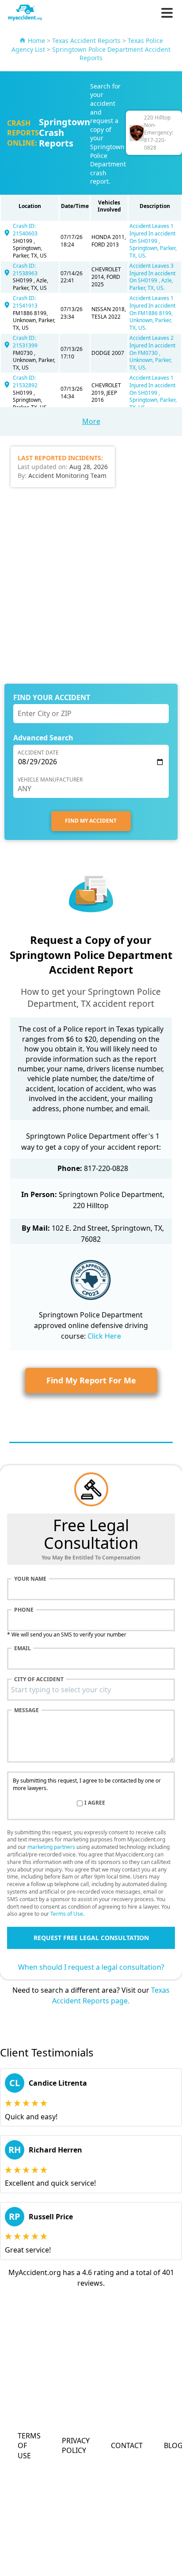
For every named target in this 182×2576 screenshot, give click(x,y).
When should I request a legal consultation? (91, 1967)
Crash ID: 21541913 (25, 302)
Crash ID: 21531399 (25, 342)
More (91, 421)
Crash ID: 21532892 (25, 381)
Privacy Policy (76, 2445)
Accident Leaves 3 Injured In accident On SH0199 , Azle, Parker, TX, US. (152, 277)
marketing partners (51, 1847)
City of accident (39, 1679)
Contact (127, 2445)
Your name (30, 1579)
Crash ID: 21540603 (25, 230)
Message (27, 1710)
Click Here (104, 1336)
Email (23, 1648)
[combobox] (91, 1690)
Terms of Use (67, 1914)
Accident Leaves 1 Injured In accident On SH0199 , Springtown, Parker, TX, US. (153, 241)
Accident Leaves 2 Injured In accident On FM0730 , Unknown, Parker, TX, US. (152, 353)
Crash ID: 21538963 (25, 270)
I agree (95, 1803)
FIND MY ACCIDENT (91, 821)
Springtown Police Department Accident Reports (111, 54)
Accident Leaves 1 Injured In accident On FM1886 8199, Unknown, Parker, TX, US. (152, 313)
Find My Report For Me (91, 1380)
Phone (24, 1610)
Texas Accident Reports (86, 40)
